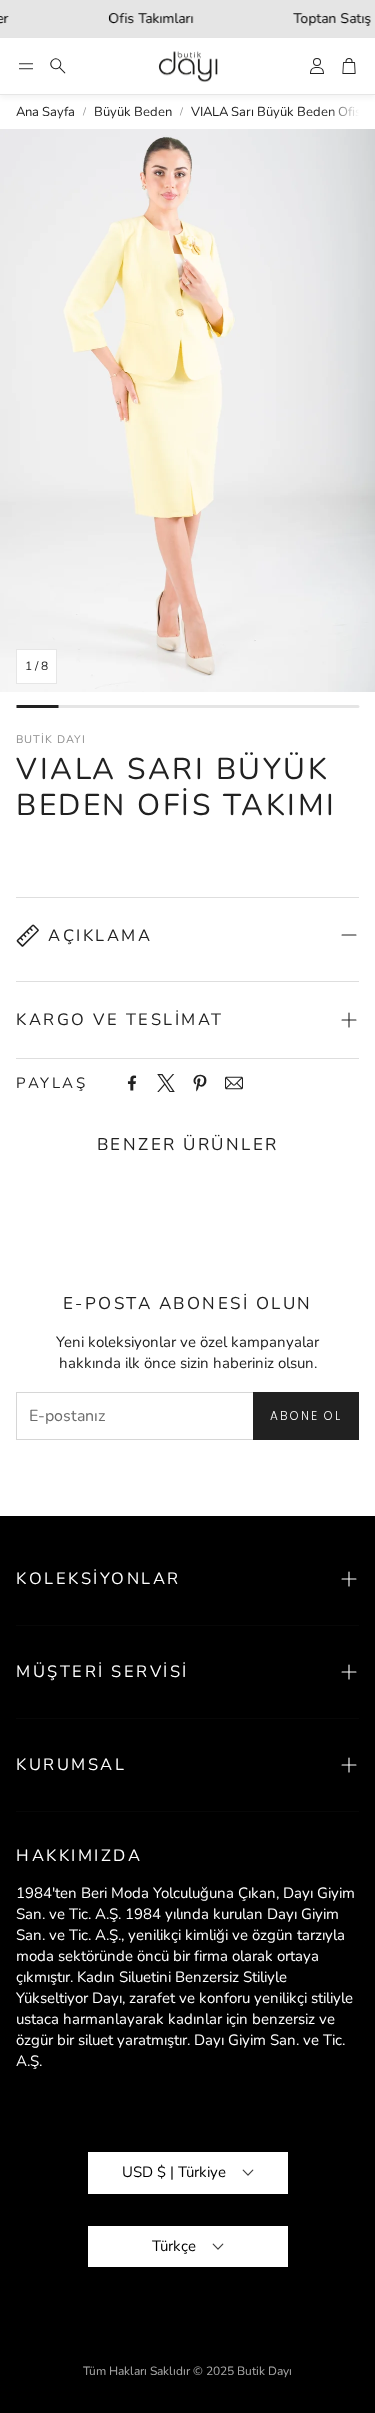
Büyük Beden (133, 112)
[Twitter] (166, 1083)
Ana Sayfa (45, 112)
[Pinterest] (200, 1083)
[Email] (234, 1083)
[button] (26, 66)
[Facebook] (132, 1083)
